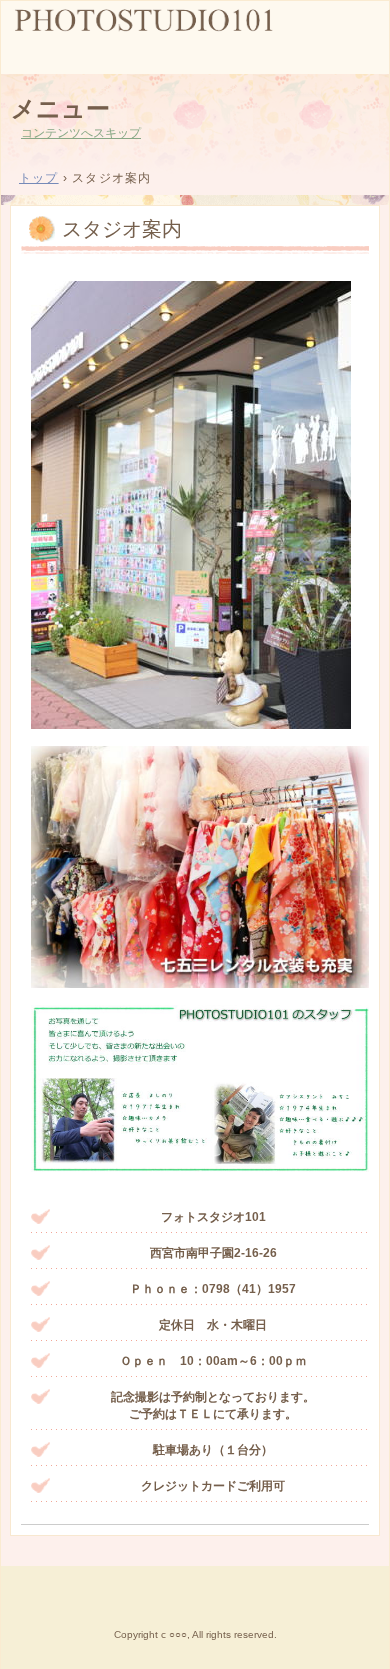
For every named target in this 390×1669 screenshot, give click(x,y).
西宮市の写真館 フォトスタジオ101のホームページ (195, 36)
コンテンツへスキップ (81, 133)
